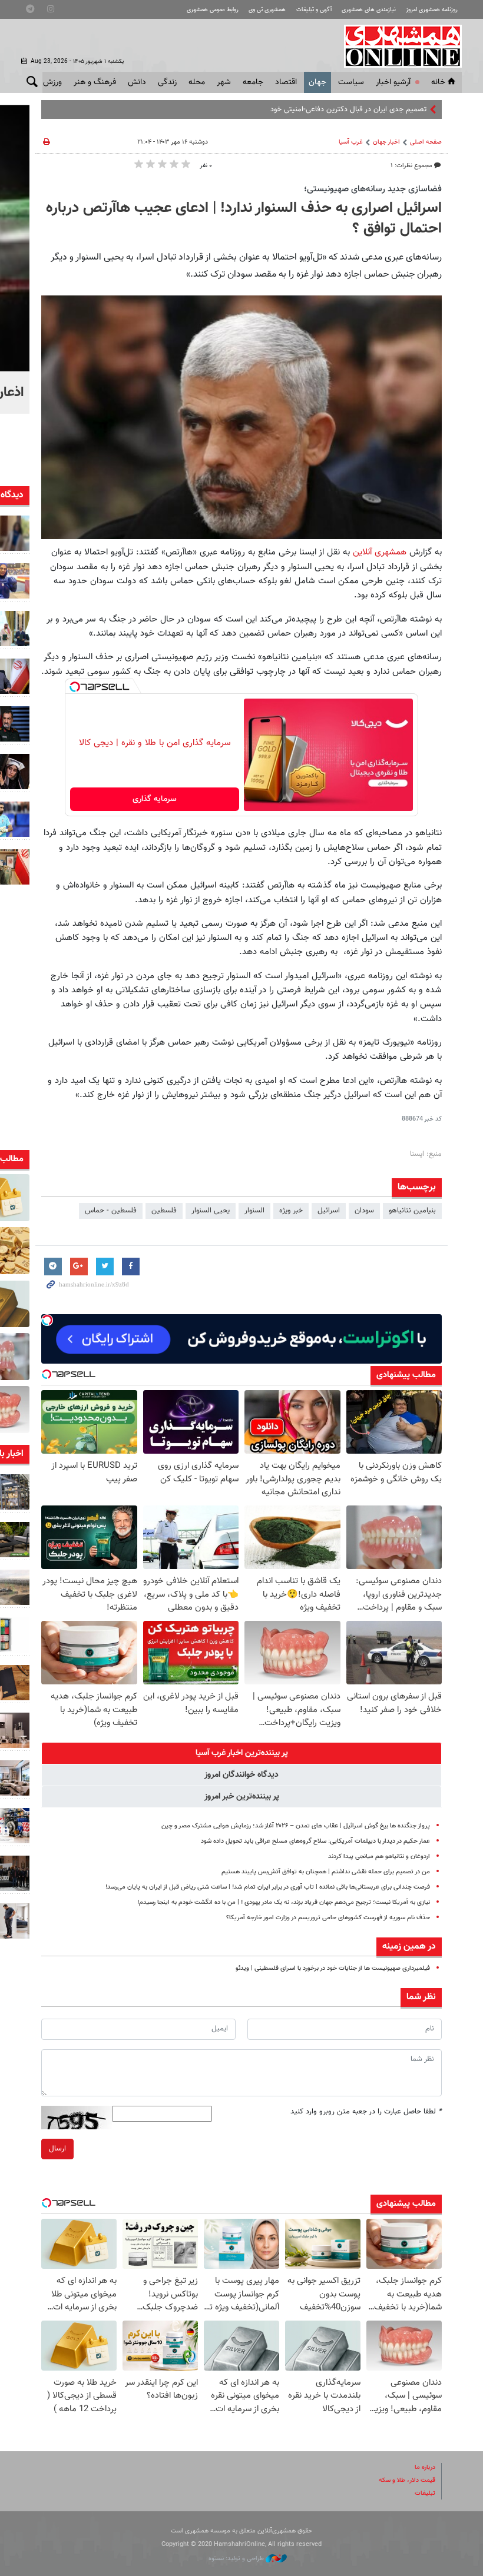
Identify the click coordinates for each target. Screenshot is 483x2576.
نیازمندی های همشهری (369, 10)
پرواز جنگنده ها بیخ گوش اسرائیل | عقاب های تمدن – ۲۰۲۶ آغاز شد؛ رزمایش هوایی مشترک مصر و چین (296, 1826)
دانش (137, 82)
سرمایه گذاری (155, 799)
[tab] (241, 1753)
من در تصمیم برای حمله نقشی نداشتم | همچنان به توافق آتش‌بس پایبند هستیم (326, 1872)
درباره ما (425, 2467)
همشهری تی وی (267, 10)
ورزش (52, 82)
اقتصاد (286, 82)
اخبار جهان (386, 142)
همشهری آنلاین (397, 46)
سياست (351, 82)
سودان (364, 1211)
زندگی (167, 82)
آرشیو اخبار (393, 82)
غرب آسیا (351, 142)
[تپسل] (75, 687)
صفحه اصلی (426, 142)
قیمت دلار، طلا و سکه (407, 2480)
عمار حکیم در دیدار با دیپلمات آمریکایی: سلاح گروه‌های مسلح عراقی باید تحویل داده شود (315, 1841)
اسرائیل (329, 1211)
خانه (438, 82)
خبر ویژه (291, 1211)
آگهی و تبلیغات (314, 10)
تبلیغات (425, 2493)
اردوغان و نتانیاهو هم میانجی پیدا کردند (379, 1857)
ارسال (57, 2149)
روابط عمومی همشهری (213, 10)
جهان (317, 82)
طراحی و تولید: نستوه (237, 2559)
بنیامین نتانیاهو (412, 1211)
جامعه (253, 82)
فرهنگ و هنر (95, 82)
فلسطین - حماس (111, 1211)
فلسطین (164, 1211)
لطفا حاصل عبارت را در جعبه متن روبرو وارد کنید (366, 2112)
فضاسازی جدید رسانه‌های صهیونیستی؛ (373, 189)
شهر (224, 82)
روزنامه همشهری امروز (432, 10)
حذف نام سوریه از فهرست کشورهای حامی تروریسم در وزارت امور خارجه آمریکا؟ (328, 1918)
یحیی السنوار (211, 1211)
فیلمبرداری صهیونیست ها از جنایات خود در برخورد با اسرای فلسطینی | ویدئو (333, 1968)
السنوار (254, 1211)
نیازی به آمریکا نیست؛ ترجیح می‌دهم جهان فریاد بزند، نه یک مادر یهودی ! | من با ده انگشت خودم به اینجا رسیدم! (284, 1902)
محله (197, 82)
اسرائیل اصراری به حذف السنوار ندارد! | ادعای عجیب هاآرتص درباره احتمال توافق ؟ (244, 219)
